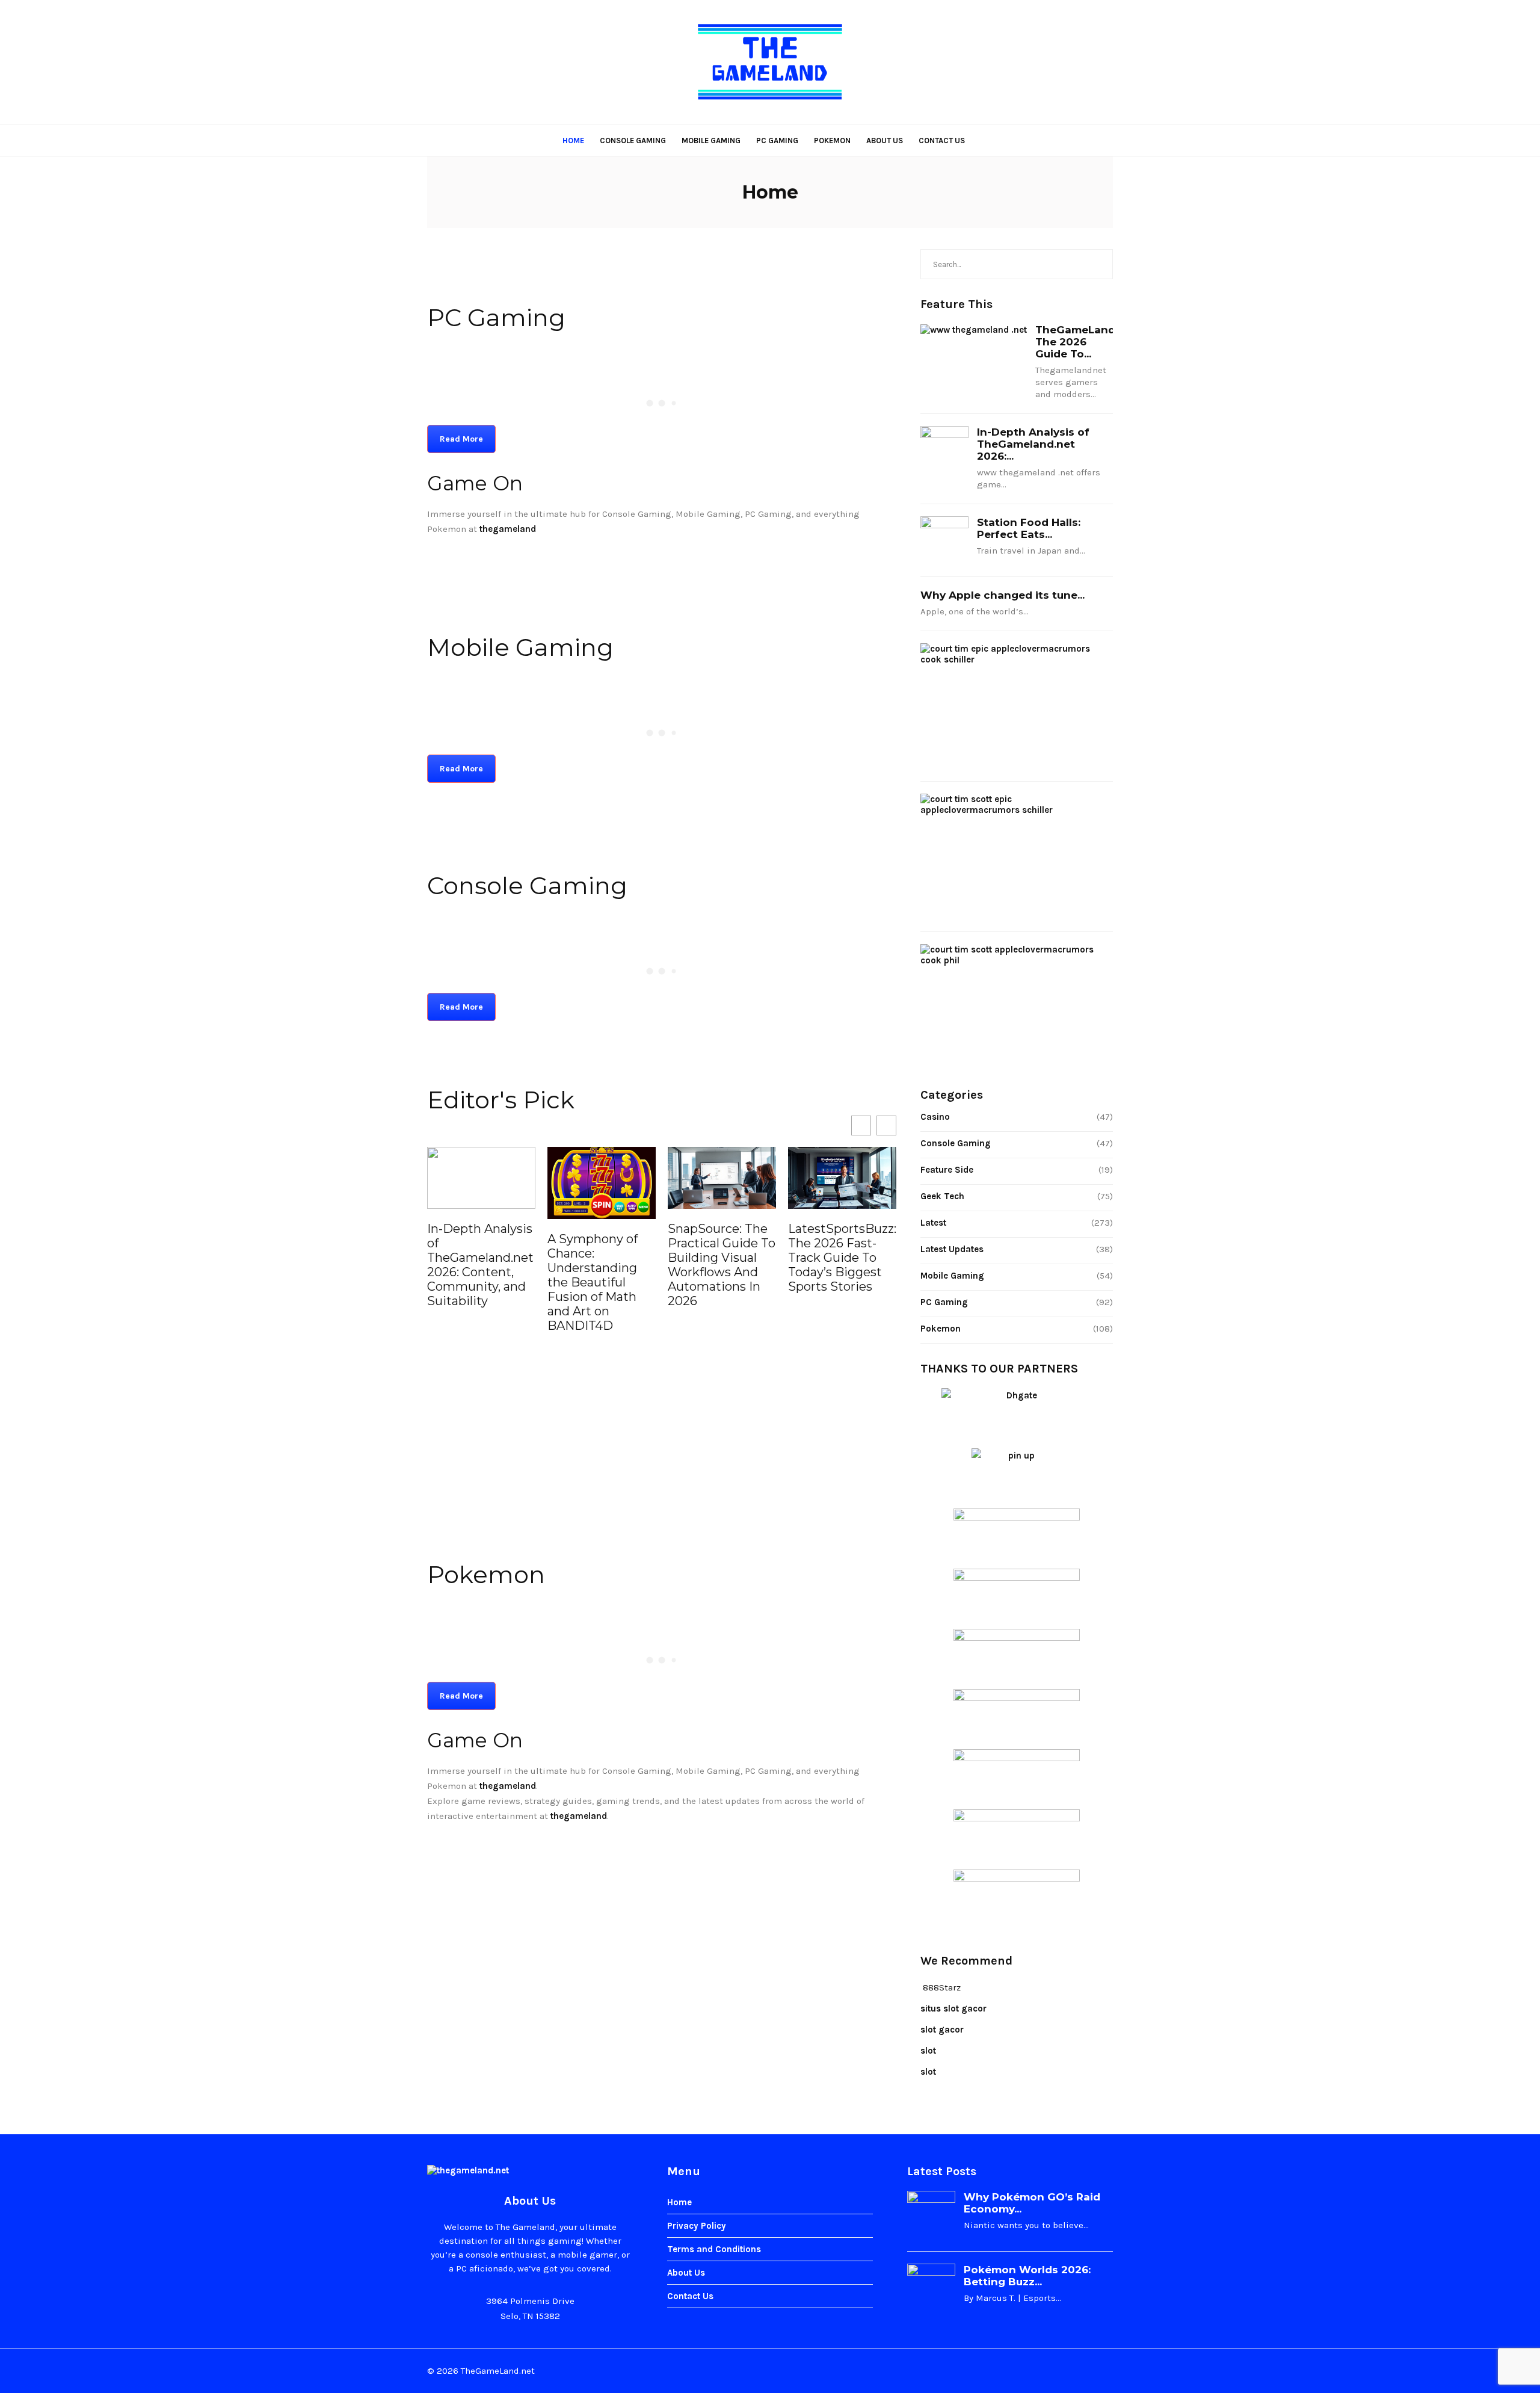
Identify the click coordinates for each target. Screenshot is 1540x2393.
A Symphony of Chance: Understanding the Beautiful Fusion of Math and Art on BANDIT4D (472, 1282)
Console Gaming (633, 140)
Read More (461, 439)
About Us (885, 140)
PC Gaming (777, 140)
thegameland (508, 1786)
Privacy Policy (697, 2226)
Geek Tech (942, 1196)
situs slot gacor (953, 2009)
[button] (886, 1125)
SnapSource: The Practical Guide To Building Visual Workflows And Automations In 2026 (601, 1265)
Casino (935, 1117)
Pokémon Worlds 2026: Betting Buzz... (1027, 2276)
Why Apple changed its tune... (1003, 595)
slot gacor (942, 2030)
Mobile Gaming (711, 140)
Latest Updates (952, 1249)
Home (573, 140)
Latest (933, 1223)
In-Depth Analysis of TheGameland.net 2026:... (1033, 444)
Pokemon (832, 140)
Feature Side (947, 1170)
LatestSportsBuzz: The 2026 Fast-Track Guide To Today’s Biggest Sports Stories (722, 1258)
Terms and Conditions (714, 2249)
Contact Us (942, 140)
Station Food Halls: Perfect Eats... (1029, 528)
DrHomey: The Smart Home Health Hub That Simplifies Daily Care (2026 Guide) (841, 1207)
